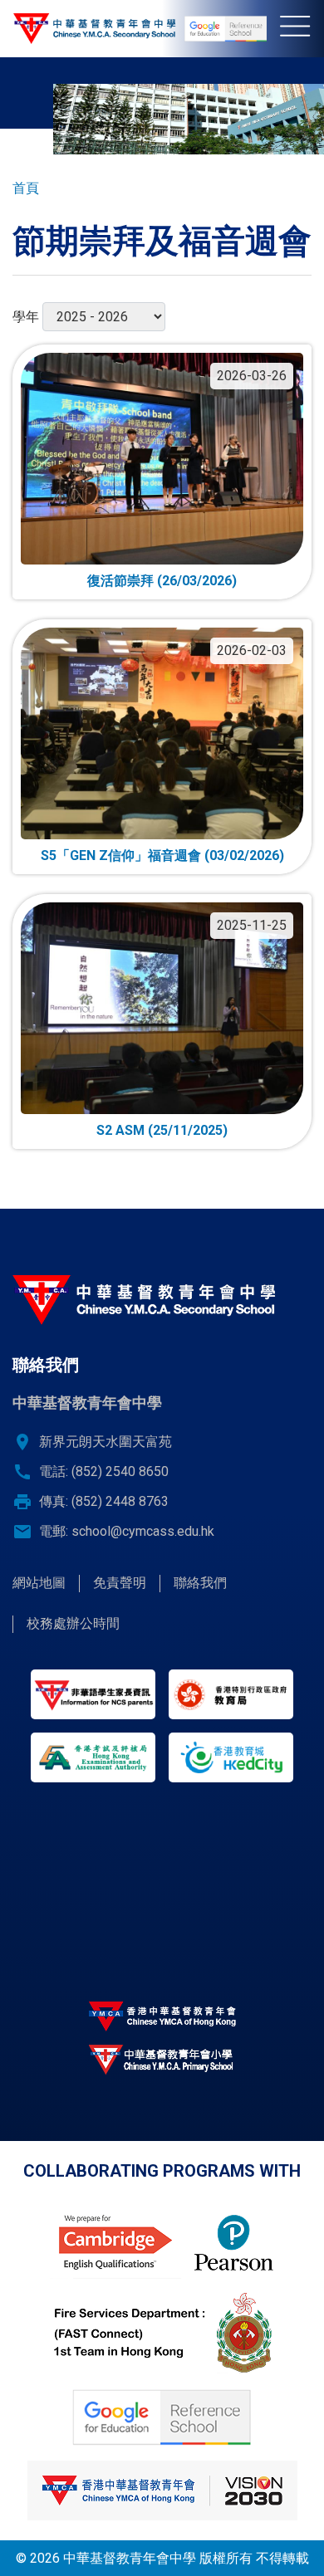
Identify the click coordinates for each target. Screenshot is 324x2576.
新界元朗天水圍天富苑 (106, 1442)
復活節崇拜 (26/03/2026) (162, 581)
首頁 (26, 188)
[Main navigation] (302, 29)
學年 (26, 317)
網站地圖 (39, 1583)
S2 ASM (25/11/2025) (162, 1130)
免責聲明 (120, 1583)
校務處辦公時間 (73, 1623)
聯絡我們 (200, 1583)
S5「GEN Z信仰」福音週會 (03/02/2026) (162, 855)
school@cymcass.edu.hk (143, 1531)
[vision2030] (162, 2490)
